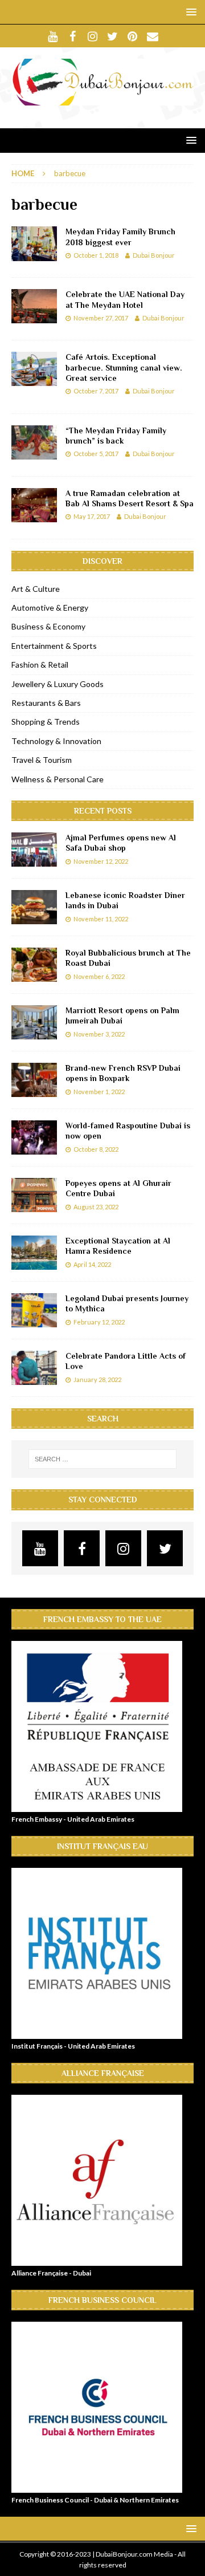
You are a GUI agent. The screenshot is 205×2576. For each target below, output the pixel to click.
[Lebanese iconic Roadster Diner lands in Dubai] (34, 907)
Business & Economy (48, 626)
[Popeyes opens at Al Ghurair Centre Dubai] (34, 1195)
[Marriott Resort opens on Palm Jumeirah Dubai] (34, 1022)
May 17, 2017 (92, 516)
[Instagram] (93, 36)
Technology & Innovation (56, 741)
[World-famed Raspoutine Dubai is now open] (34, 1137)
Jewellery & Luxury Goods (58, 684)
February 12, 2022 (99, 1322)
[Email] (152, 36)
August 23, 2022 (96, 1207)
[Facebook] (73, 36)
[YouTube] (53, 36)
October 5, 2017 (96, 454)
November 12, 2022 (101, 861)
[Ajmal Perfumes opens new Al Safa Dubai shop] (34, 850)
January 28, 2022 (97, 1380)
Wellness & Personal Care (58, 779)
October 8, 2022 (96, 1149)
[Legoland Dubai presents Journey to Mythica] (34, 1310)
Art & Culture (36, 589)
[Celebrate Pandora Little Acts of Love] (34, 1368)
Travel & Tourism (42, 760)
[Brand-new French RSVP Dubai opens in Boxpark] (34, 1080)
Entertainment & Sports (54, 646)
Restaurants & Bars (46, 703)
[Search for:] (102, 1459)
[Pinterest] (132, 36)
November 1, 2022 (99, 1092)
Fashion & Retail (40, 665)
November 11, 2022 (101, 919)
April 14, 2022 (92, 1264)
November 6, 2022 (99, 976)
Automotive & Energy (50, 608)
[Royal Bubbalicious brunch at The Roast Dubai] (34, 965)
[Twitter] (112, 36)
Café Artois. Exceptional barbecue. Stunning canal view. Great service (124, 367)
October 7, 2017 (96, 391)
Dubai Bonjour (154, 255)
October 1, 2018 (96, 255)
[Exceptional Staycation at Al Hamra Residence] (34, 1253)
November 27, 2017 (101, 318)
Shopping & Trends (46, 722)
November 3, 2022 (99, 1034)
